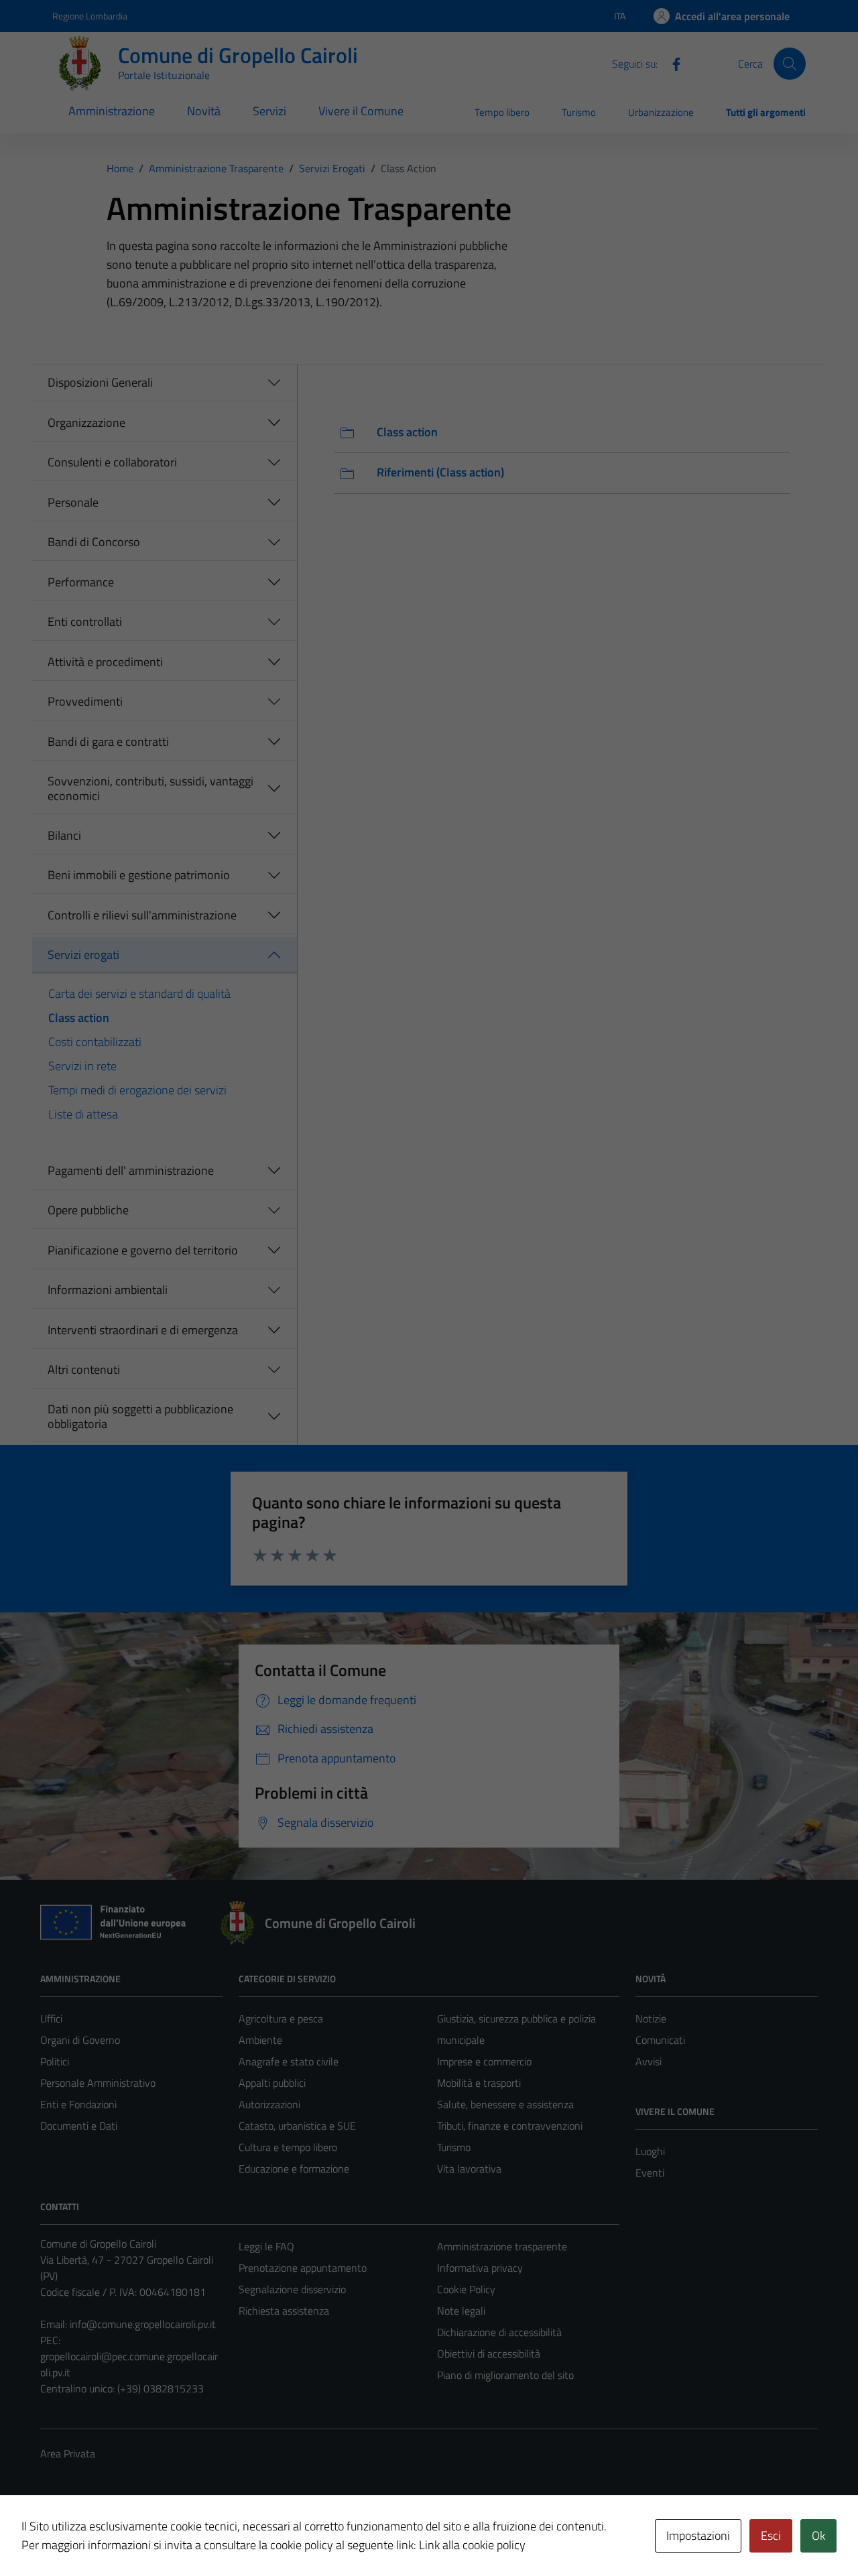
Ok (818, 2535)
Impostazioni (698, 2535)
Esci (771, 2535)
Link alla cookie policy (472, 2545)
